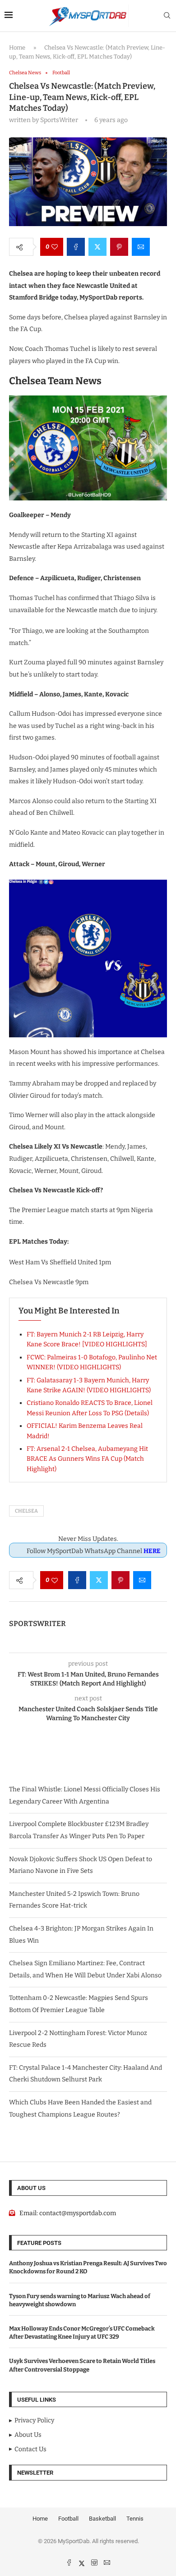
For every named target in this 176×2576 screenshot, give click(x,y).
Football (68, 2519)
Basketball (102, 2519)
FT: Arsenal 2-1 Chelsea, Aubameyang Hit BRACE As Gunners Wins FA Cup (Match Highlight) (87, 1459)
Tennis (135, 2519)
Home (17, 48)
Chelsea (26, 1511)
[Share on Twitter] (97, 247)
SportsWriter (37, 1624)
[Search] (167, 16)
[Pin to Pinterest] (119, 247)
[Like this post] (55, 247)
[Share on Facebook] (76, 247)
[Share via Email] (141, 247)
